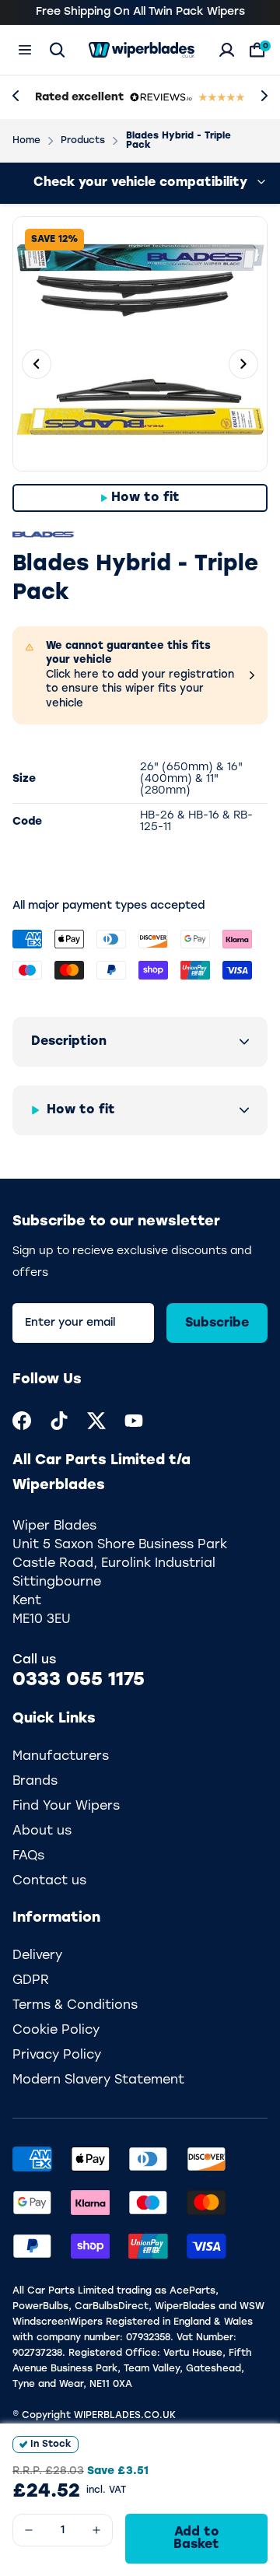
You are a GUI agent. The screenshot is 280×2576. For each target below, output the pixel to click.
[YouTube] (134, 1421)
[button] (140, 1042)
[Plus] (96, 2530)
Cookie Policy (56, 2031)
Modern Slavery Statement (98, 2080)
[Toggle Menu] (25, 50)
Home (26, 141)
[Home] (142, 50)
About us (42, 1831)
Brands (35, 1782)
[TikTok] (59, 1421)
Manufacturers (61, 1757)
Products (83, 141)
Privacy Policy (57, 2056)
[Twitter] (96, 1421)
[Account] (227, 50)
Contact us (49, 1881)
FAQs (28, 1856)
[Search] (57, 50)
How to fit (145, 498)
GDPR (31, 1981)
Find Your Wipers (66, 1807)
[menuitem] (22, 1421)
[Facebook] (22, 1421)
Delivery (37, 1956)
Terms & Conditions (75, 2006)
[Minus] (29, 2530)
